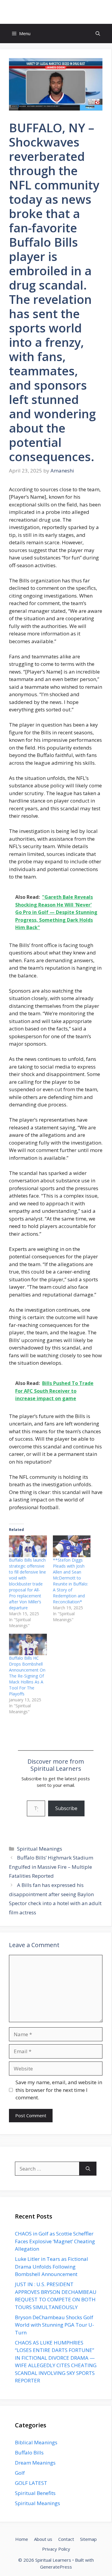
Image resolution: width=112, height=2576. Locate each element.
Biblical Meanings (36, 2442)
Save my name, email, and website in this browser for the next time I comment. (59, 2090)
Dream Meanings (35, 2463)
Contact (66, 2539)
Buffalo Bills (29, 2453)
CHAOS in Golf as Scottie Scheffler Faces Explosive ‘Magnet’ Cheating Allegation (55, 2241)
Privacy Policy (56, 2549)
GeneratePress (56, 2567)
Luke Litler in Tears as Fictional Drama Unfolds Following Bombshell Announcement (52, 2266)
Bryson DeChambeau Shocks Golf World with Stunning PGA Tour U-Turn (55, 2325)
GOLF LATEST (31, 2483)
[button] (98, 34)
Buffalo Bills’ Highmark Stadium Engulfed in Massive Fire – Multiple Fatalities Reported (51, 1867)
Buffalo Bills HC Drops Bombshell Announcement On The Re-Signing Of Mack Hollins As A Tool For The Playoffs (27, 1676)
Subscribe (66, 1808)
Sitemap (88, 2539)
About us (43, 2539)
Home (22, 2539)
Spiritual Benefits (35, 2493)
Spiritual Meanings (40, 1849)
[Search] (88, 2169)
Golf (20, 2473)
